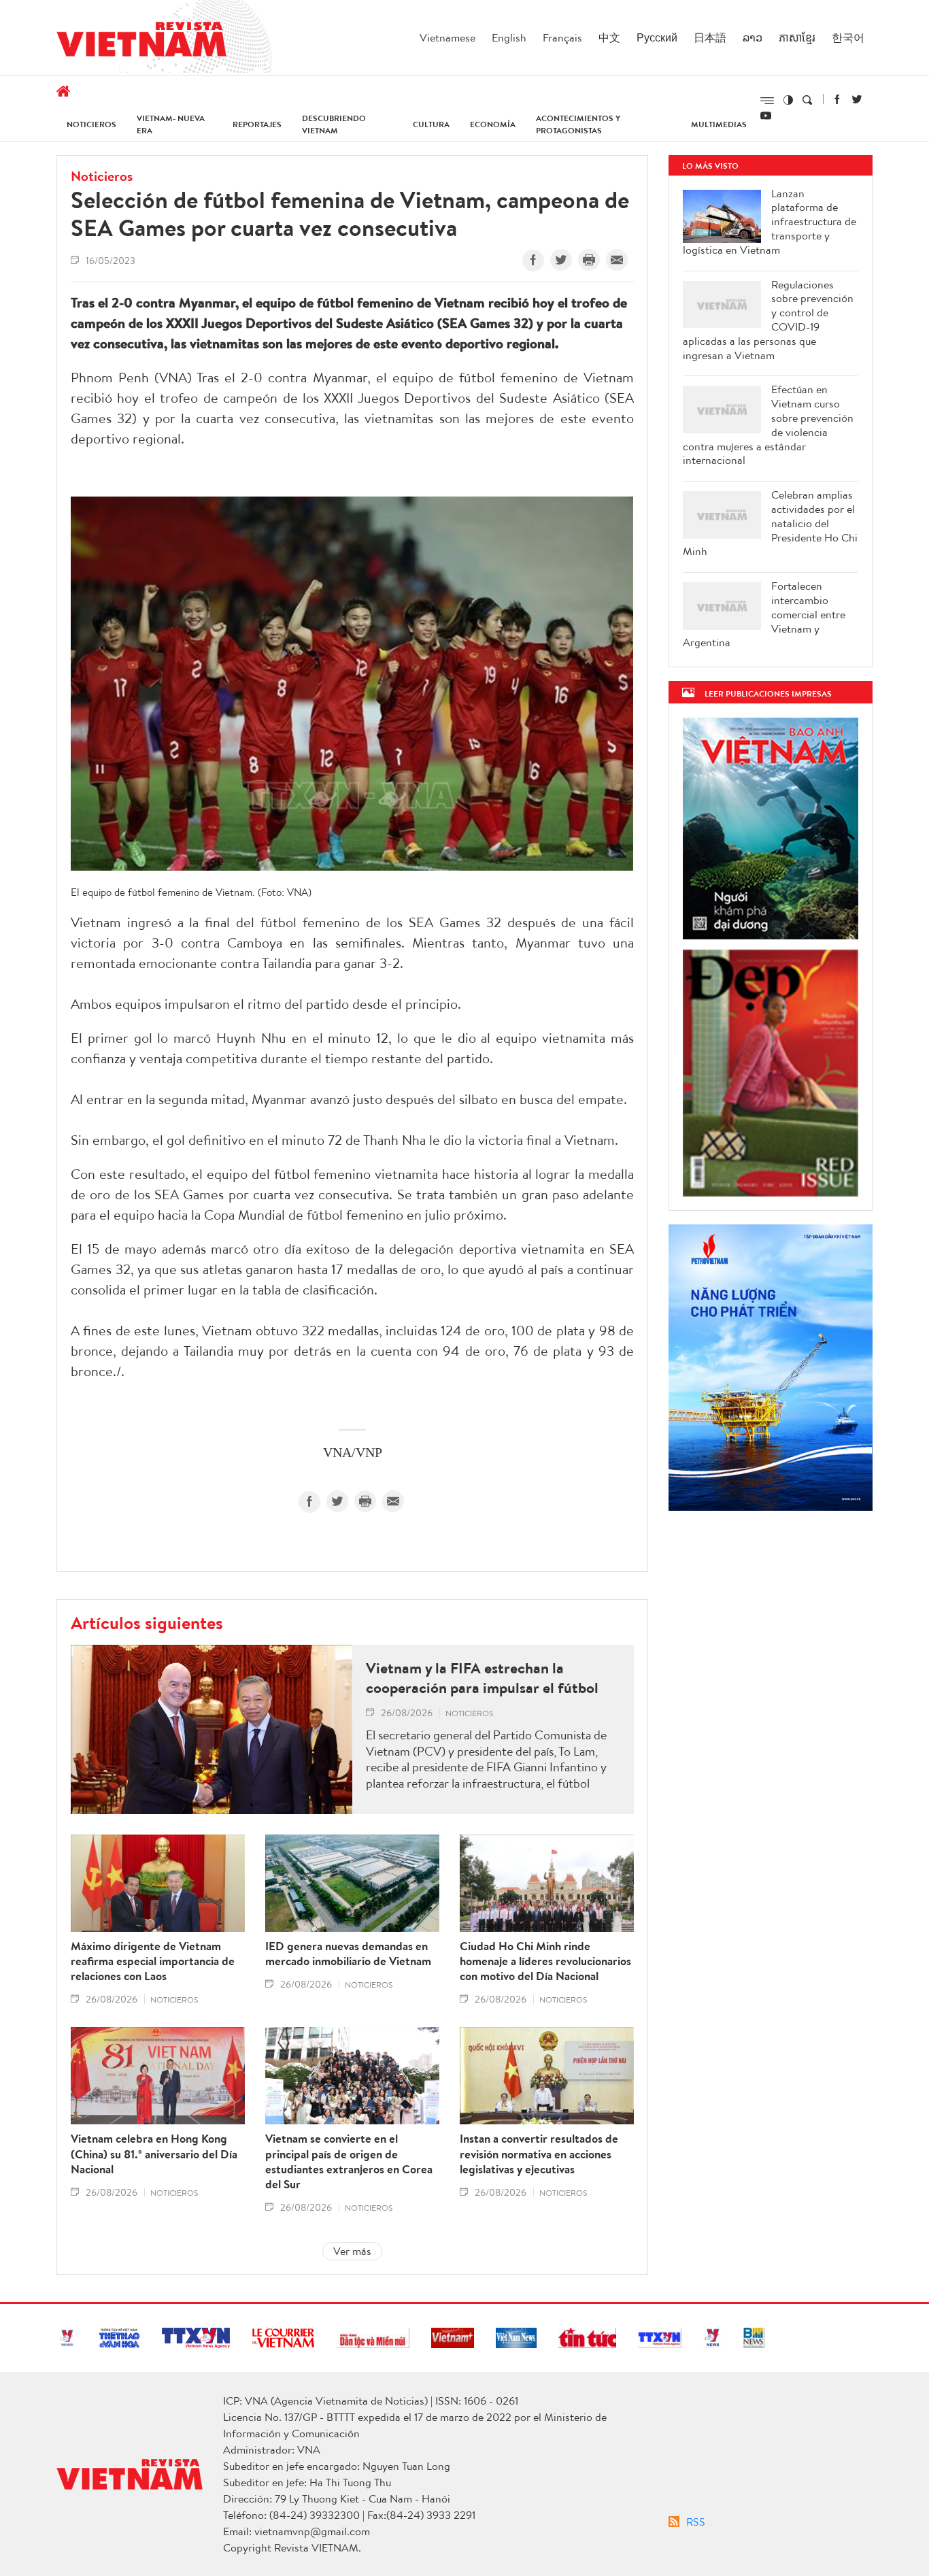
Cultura (431, 124)
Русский (657, 37)
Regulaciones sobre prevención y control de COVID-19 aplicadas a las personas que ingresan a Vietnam (768, 320)
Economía (493, 124)
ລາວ (753, 37)
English (509, 37)
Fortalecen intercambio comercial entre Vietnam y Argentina (764, 614)
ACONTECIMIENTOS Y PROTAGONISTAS (578, 124)
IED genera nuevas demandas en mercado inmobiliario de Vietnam (348, 1954)
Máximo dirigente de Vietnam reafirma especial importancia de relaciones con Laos (153, 1961)
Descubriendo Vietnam (334, 124)
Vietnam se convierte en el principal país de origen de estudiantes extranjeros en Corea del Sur (349, 2161)
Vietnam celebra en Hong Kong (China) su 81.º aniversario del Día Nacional (154, 2154)
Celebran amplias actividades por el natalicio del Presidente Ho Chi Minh (770, 523)
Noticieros (91, 124)
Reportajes (257, 124)
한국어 (848, 37)
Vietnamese (447, 37)
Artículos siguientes (147, 1622)
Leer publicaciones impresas (768, 693)
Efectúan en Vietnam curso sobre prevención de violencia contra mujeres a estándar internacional (768, 425)
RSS (696, 2522)
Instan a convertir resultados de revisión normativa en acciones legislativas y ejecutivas (539, 2154)
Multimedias (719, 124)
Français (562, 37)
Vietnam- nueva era (171, 124)
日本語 (710, 37)
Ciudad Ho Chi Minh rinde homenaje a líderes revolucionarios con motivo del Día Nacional (545, 1961)
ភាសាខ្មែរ (797, 37)
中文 (609, 37)
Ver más (352, 2251)
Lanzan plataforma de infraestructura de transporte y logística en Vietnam (770, 222)
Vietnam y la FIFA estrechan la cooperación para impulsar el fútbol (482, 1678)
